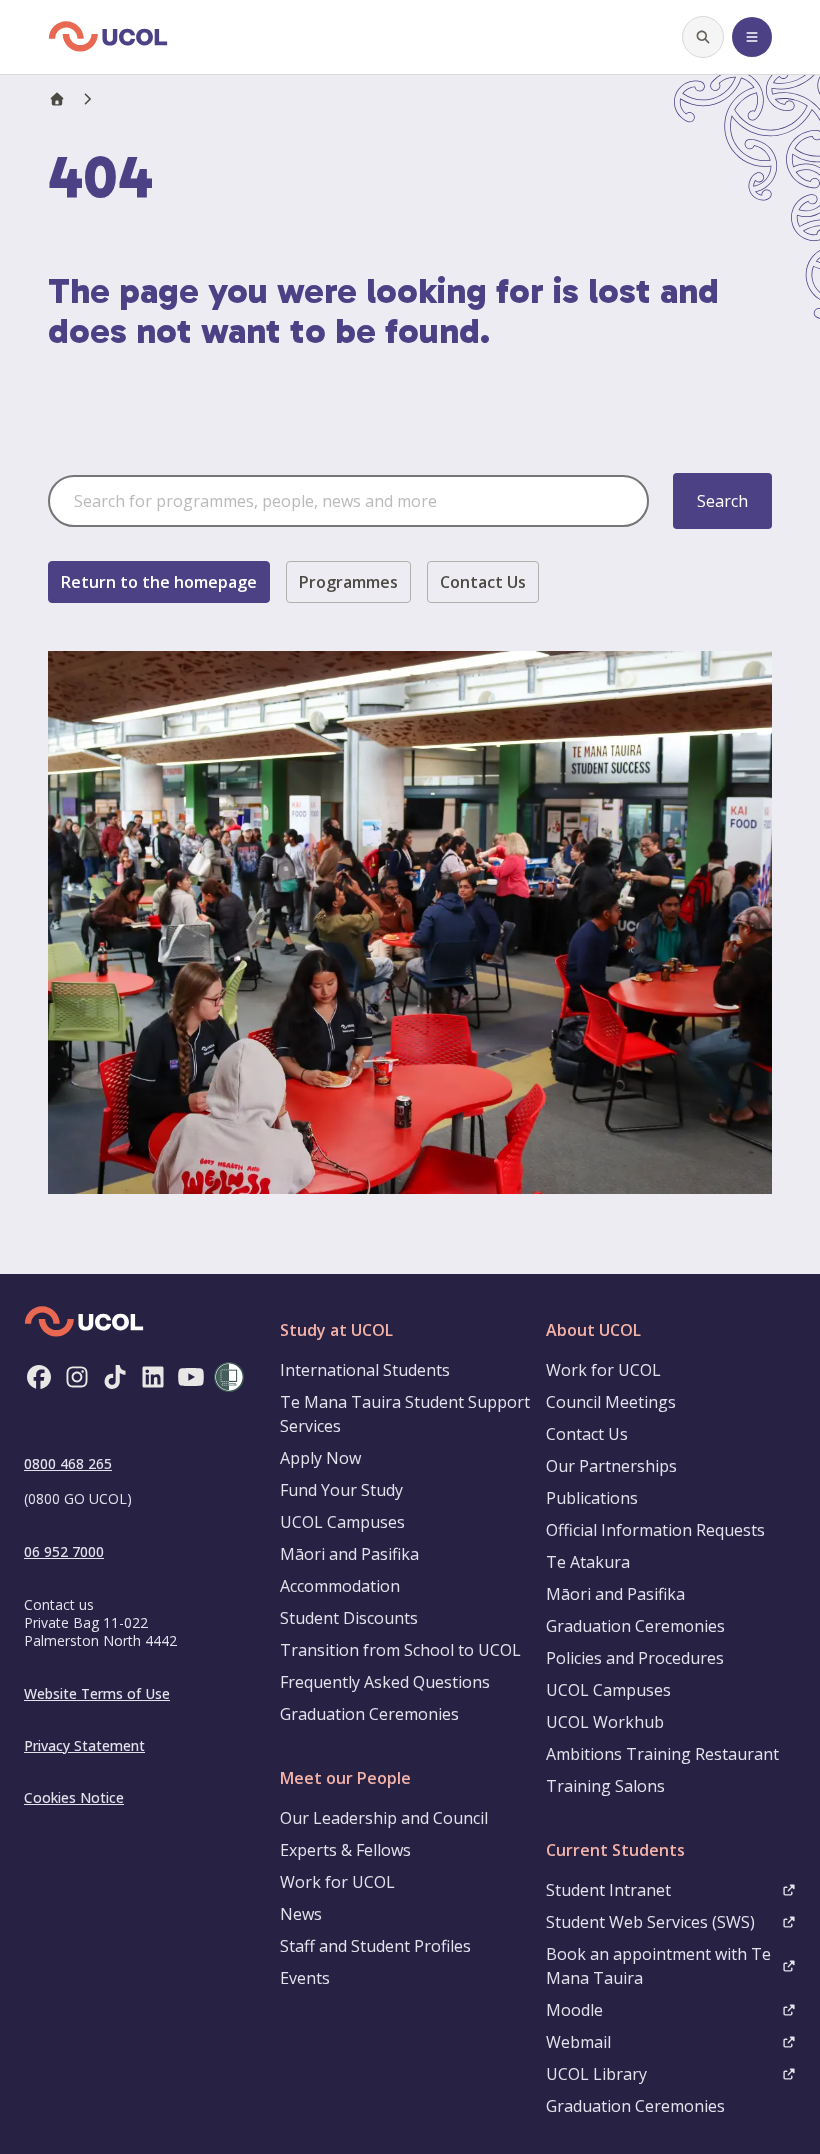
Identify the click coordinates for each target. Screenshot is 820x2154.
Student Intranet (608, 1890)
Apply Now (320, 1458)
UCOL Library (596, 2074)
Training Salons (605, 1786)
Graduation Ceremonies (369, 1714)
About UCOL (593, 1330)
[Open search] (703, 37)
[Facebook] (39, 1377)
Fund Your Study (341, 1490)
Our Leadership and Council (384, 1818)
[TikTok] (115, 1377)
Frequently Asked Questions (385, 1682)
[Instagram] (77, 1377)
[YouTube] (191, 1377)
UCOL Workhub (605, 1722)
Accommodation (340, 1586)
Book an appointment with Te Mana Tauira (658, 1966)
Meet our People (345, 1778)
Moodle (574, 2010)
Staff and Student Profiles (375, 1946)
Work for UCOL (337, 1882)
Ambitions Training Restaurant (662, 1754)
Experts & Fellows (345, 1850)
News (301, 1914)
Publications (592, 1498)
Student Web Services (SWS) (650, 1922)
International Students (365, 1370)
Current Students (615, 1850)
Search (722, 501)
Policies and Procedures (635, 1658)
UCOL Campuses (342, 1522)
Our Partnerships (611, 1466)
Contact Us (483, 582)
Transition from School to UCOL (400, 1650)
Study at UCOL (336, 1330)
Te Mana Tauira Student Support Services (405, 1414)
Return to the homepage (159, 582)
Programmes (348, 582)
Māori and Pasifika (349, 1554)
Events (305, 1978)
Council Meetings (611, 1402)
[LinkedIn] (153, 1377)
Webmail (578, 2042)
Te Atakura (588, 1562)
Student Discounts (349, 1618)
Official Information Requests (655, 1530)
